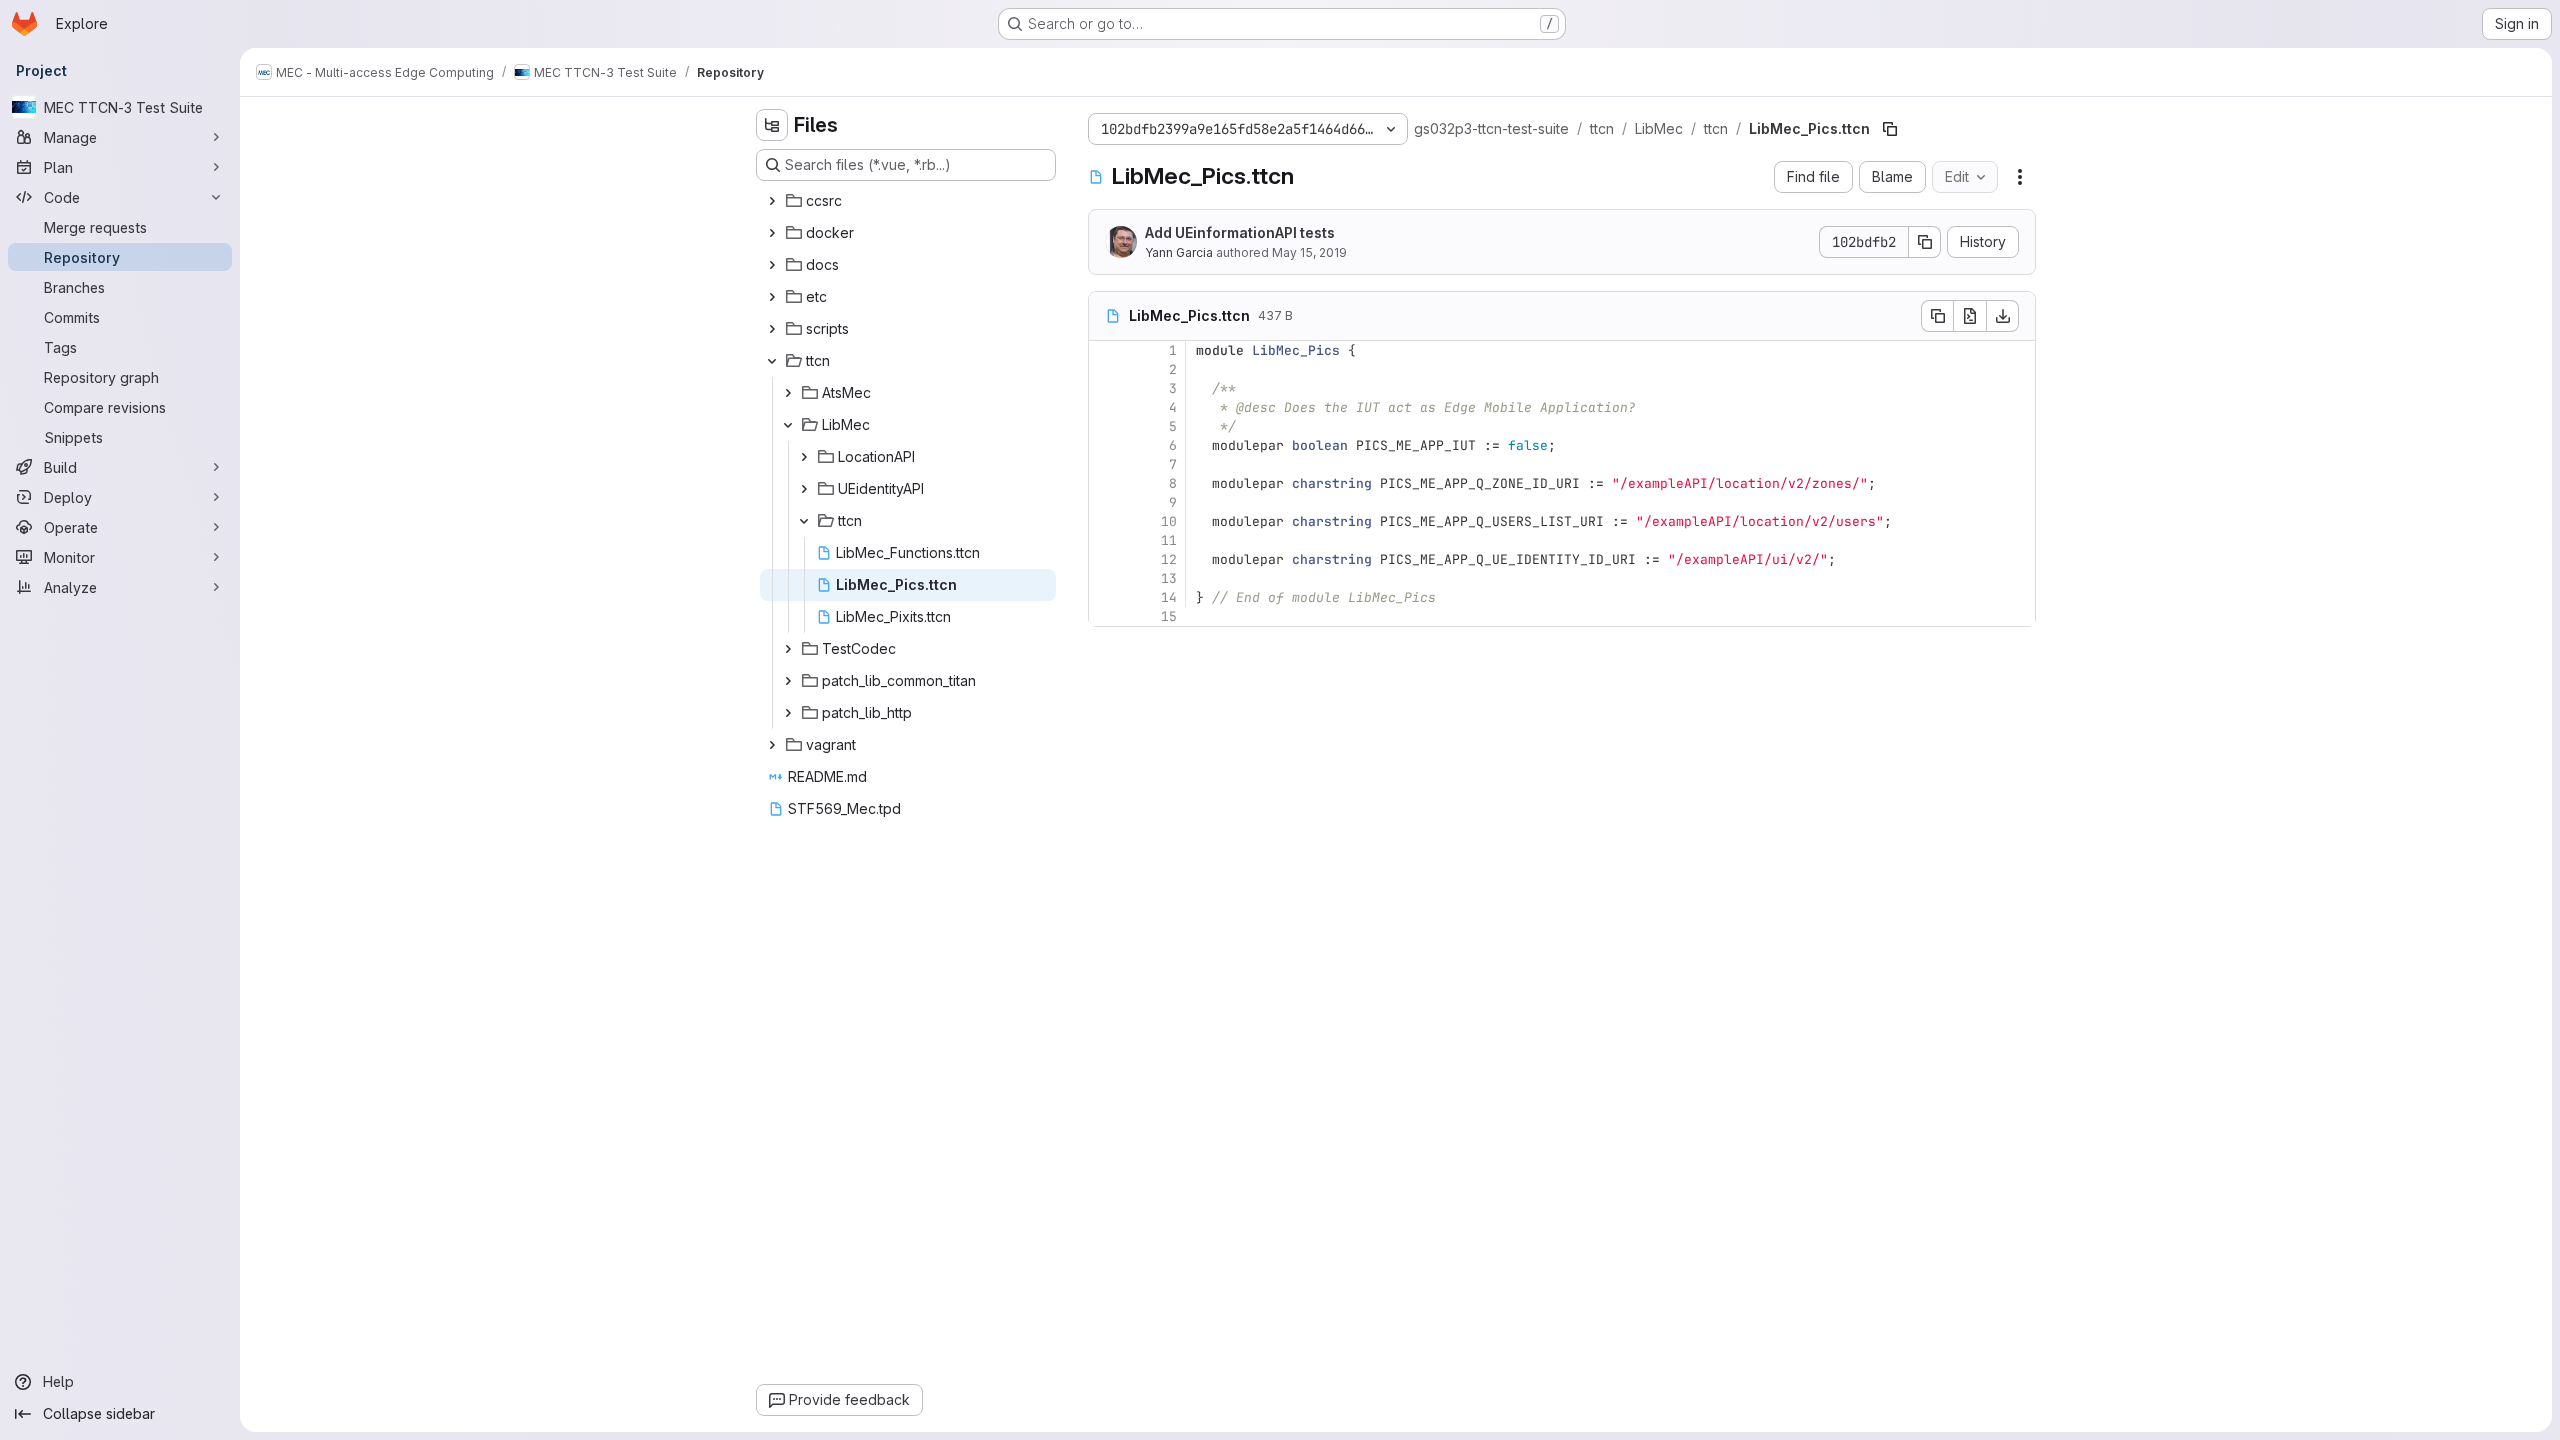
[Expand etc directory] (772, 297)
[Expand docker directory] (772, 233)
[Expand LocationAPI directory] (804, 457)
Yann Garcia (1179, 252)
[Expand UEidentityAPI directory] (804, 489)
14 (1169, 597)
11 (1169, 540)
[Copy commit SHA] (1925, 242)
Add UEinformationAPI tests (1240, 232)
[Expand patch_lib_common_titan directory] (788, 681)
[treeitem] (908, 201)
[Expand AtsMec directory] (788, 393)
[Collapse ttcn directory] (772, 361)
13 (1169, 578)
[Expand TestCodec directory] (788, 649)
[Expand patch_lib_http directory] (788, 713)
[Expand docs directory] (772, 265)
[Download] (2003, 316)
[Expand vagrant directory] (772, 745)
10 (1169, 521)
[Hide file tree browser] (772, 125)
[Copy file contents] (1937, 316)
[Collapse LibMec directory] (788, 425)
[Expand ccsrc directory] (772, 201)
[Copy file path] (1890, 129)
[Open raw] (1970, 316)
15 (1169, 616)
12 (1169, 559)
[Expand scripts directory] (772, 329)
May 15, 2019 (1309, 252)
